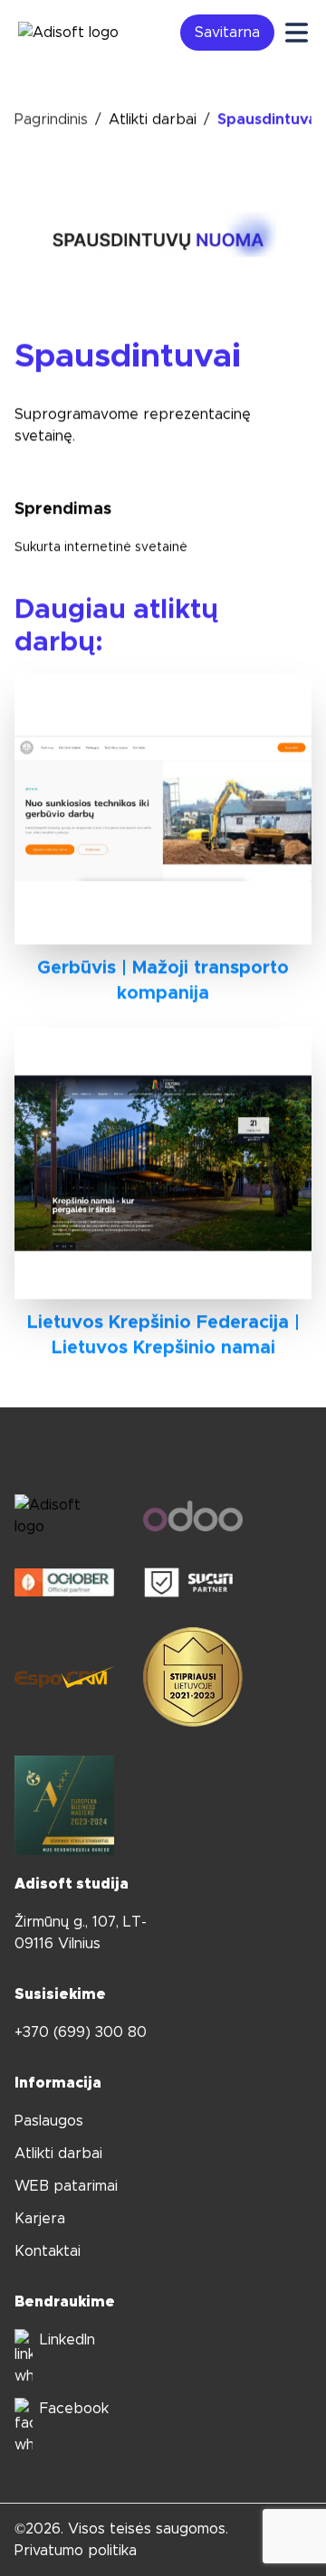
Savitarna (227, 33)
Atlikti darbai (153, 119)
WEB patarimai (66, 2186)
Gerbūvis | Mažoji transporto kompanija (163, 980)
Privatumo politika (76, 2551)
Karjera (40, 2219)
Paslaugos (49, 2121)
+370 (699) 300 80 (81, 2032)
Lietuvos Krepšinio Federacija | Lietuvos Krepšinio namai (163, 1335)
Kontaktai (48, 2251)
